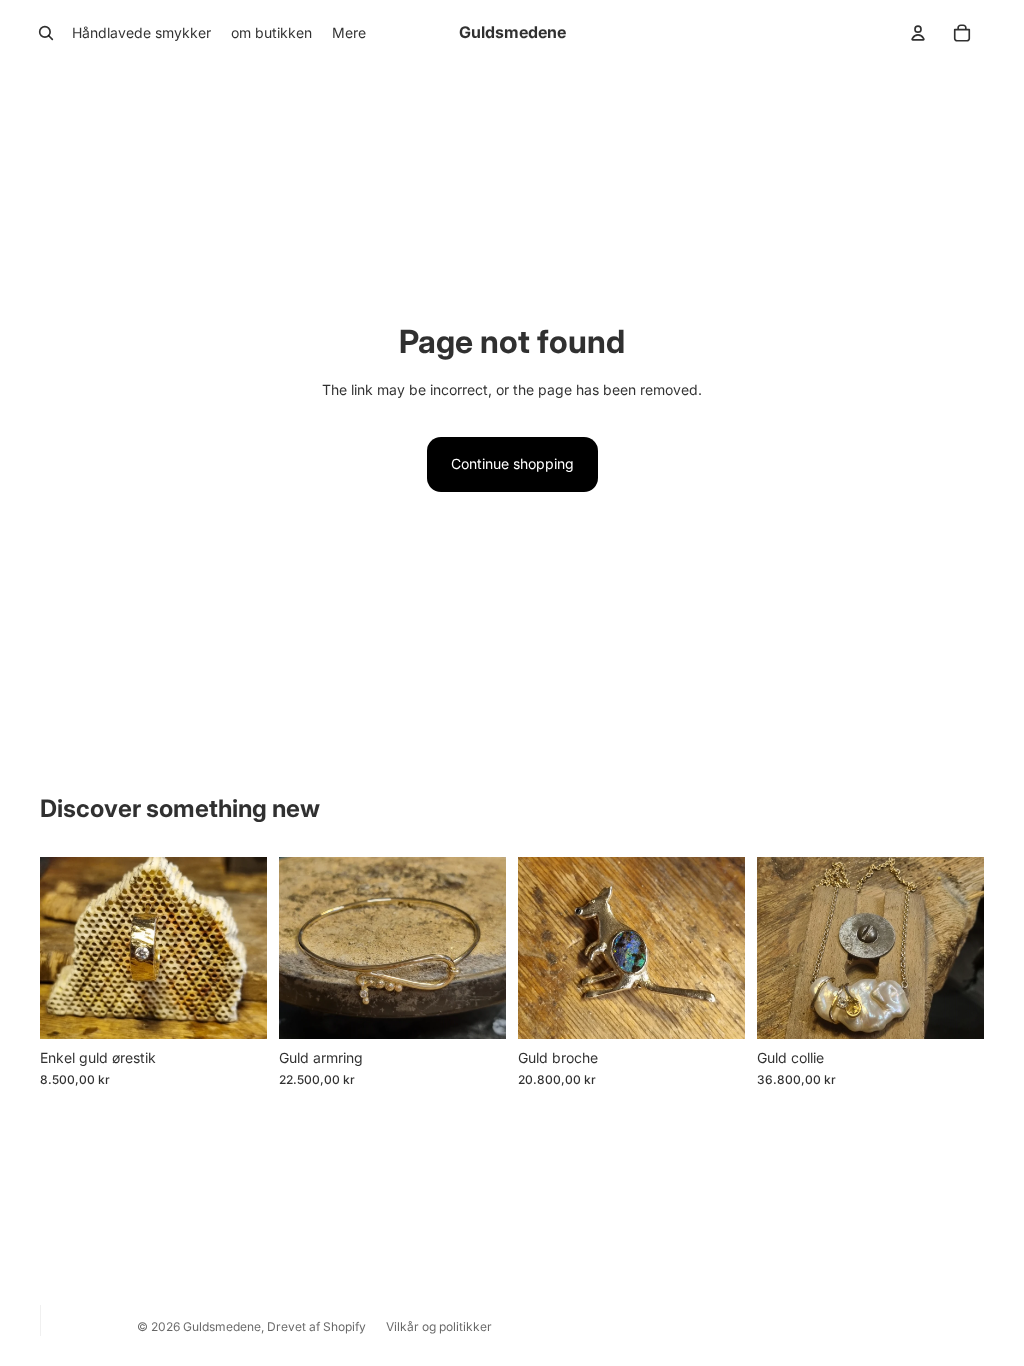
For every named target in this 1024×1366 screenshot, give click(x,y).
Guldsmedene (222, 1326)
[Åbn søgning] (46, 33)
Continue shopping (512, 463)
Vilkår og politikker (439, 1326)
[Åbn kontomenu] (918, 33)
